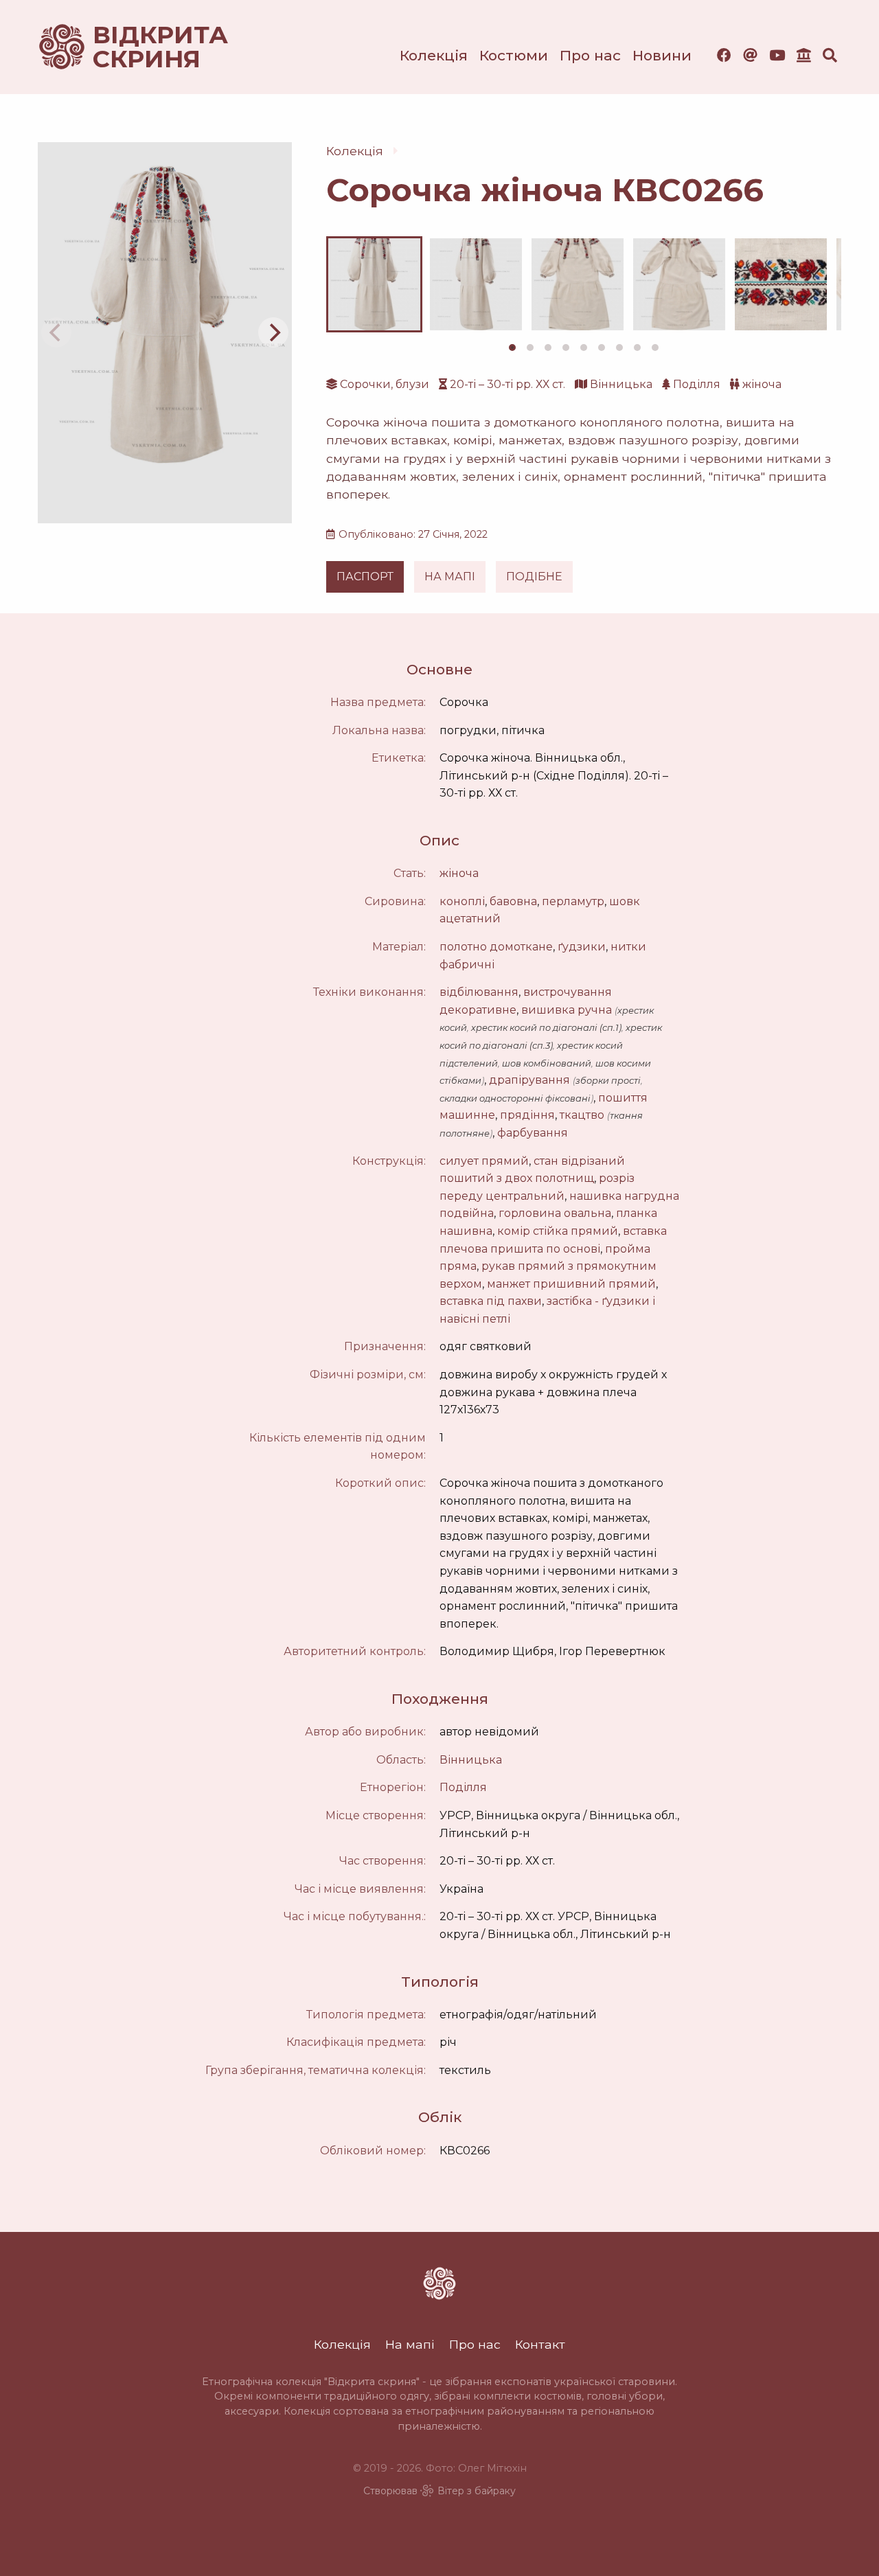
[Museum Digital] (804, 55)
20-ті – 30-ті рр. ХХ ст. (507, 384)
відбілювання (479, 992)
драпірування (529, 1080)
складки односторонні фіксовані (515, 1098)
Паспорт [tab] (365, 577)
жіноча (762, 384)
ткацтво (582, 1115)
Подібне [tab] (534, 577)
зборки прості (608, 1081)
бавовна (513, 901)
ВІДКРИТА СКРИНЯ (144, 47)
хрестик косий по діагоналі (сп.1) (546, 1028)
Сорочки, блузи (385, 384)
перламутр (573, 901)
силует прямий (484, 1161)
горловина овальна (555, 1213)
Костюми (514, 55)
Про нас (590, 55)
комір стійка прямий (558, 1231)
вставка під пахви (491, 1301)
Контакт (540, 2344)
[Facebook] (724, 55)
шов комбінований (547, 1063)
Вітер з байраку (477, 2491)
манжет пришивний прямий (571, 1284)
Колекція (434, 55)
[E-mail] (750, 55)
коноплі (462, 901)
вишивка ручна (567, 1010)
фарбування (533, 1133)
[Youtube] (777, 55)
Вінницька (621, 384)
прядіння (527, 1115)
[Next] (273, 332)
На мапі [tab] (450, 577)
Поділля (697, 384)
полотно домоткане (496, 947)
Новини (662, 55)
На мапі (410, 2344)
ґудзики (582, 947)
